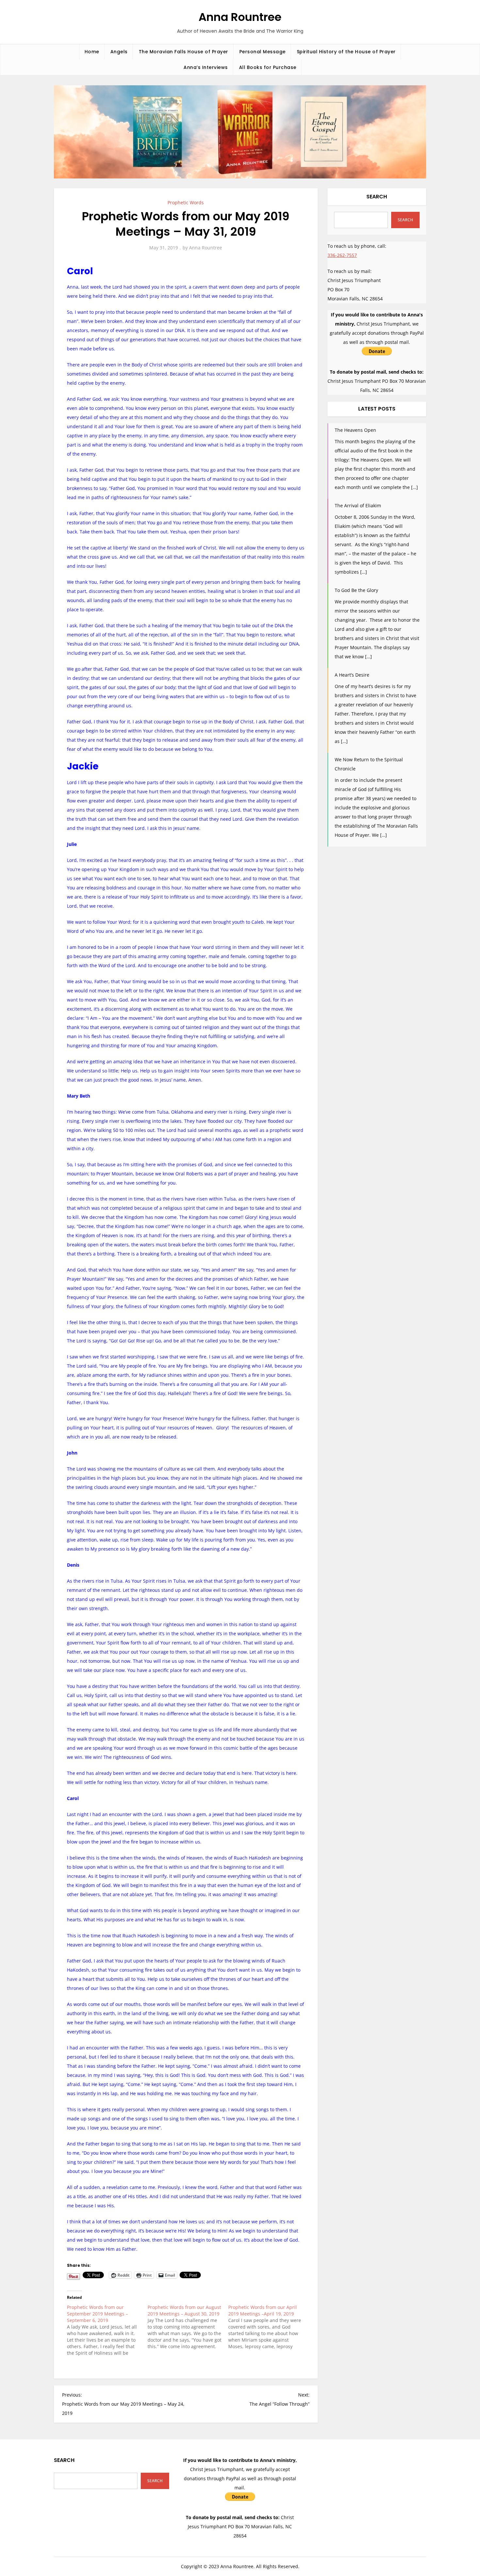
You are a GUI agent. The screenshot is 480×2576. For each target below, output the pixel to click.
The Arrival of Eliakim (358, 505)
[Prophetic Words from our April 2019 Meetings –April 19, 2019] (269, 2327)
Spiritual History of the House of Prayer (346, 52)
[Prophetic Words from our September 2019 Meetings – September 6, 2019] (107, 2330)
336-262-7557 (342, 255)
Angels (119, 52)
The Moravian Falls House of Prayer (184, 52)
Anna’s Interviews (206, 67)
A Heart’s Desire (352, 675)
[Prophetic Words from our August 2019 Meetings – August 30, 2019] (188, 2327)
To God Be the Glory (356, 590)
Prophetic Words (186, 202)
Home (92, 52)
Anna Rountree (240, 17)
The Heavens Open (355, 430)
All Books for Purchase (268, 67)
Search (377, 197)
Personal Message (263, 52)
